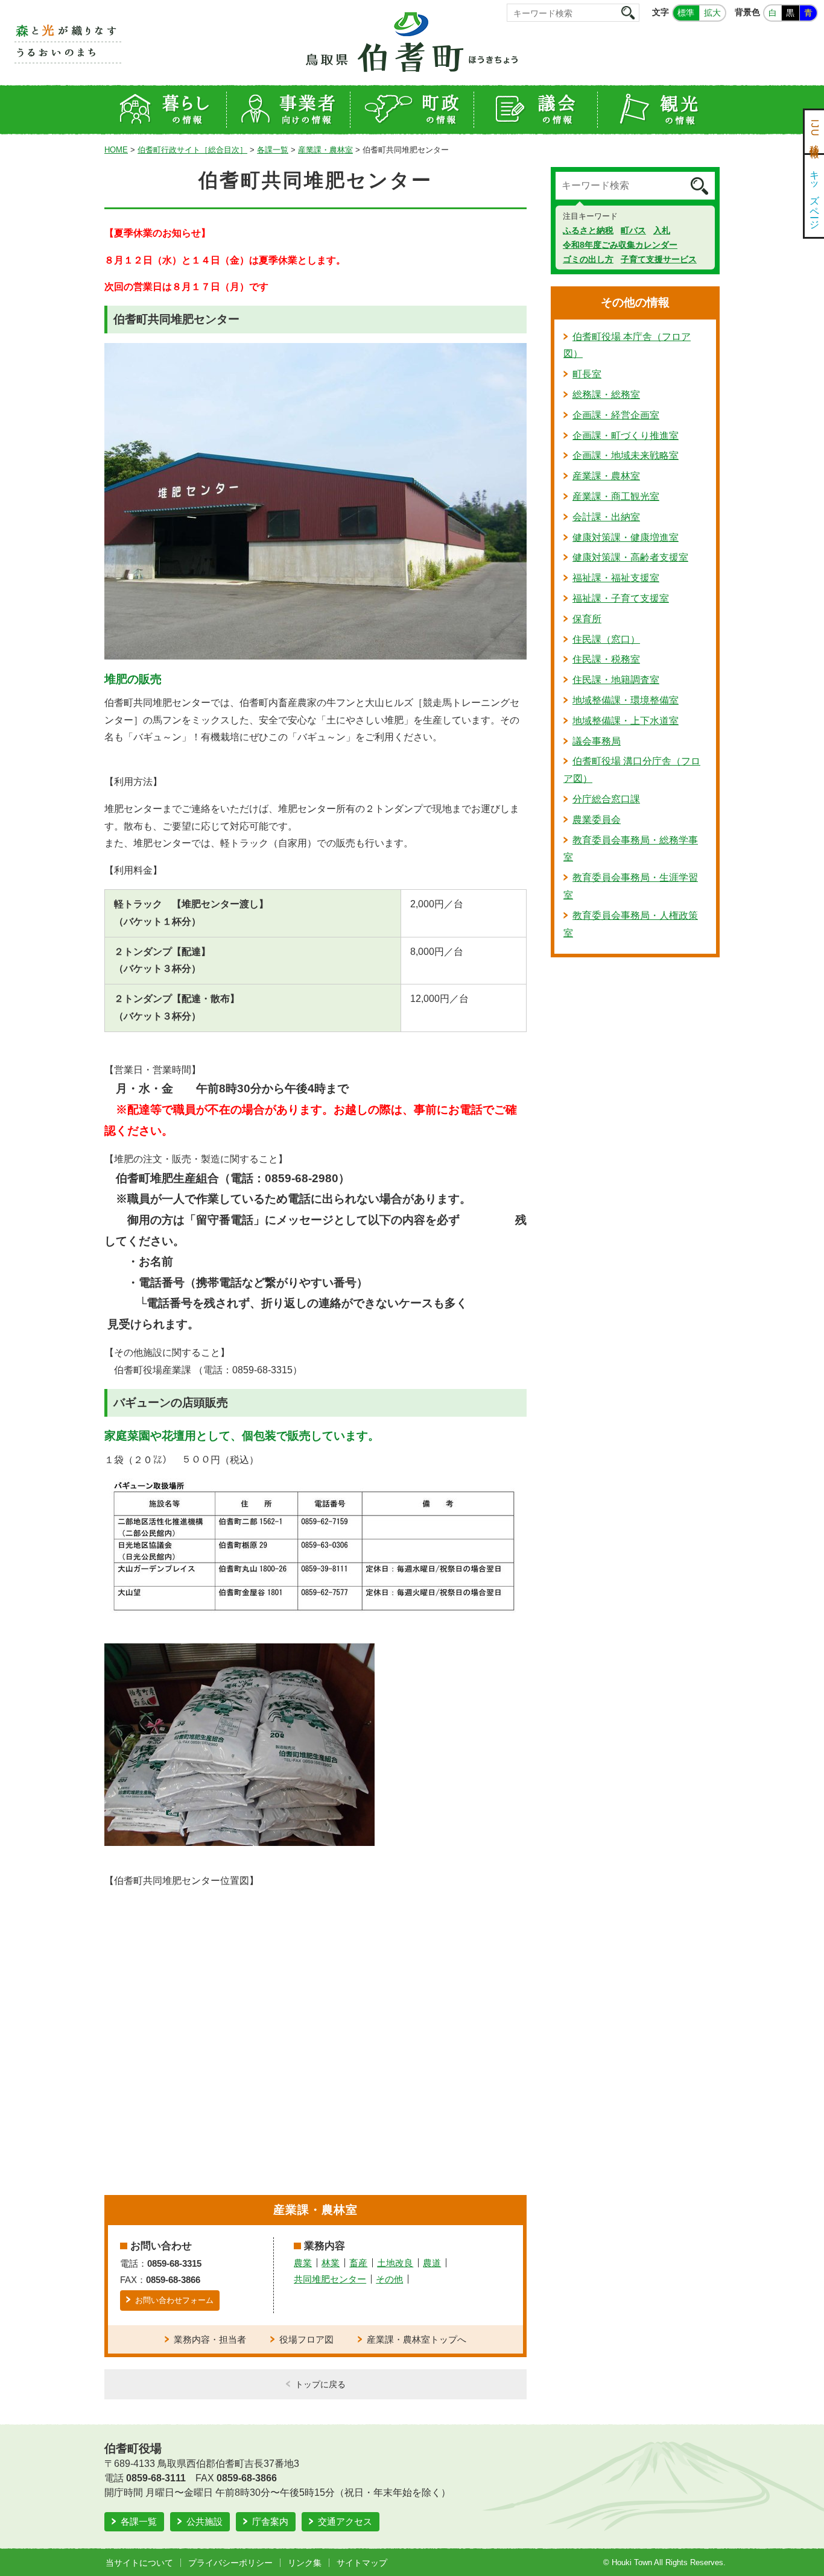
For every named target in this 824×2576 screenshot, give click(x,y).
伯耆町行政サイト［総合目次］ (192, 150)
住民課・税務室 (606, 659)
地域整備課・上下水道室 (626, 721)
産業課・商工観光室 (616, 496)
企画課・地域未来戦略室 (626, 455)
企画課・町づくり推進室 (626, 436)
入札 (662, 230)
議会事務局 (597, 741)
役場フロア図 (306, 2339)
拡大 (712, 13)
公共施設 (204, 2521)
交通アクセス (345, 2521)
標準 (686, 13)
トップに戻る (320, 2384)
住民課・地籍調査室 (616, 680)
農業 (303, 2263)
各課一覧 (273, 150)
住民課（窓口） (606, 639)
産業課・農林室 (325, 150)
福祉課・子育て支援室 (621, 598)
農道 (432, 2263)
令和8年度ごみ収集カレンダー (620, 245)
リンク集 (305, 2563)
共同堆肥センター (330, 2279)
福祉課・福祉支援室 (616, 578)
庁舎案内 (270, 2521)
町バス (633, 230)
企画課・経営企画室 (616, 415)
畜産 (358, 2263)
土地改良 (395, 2263)
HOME (116, 150)
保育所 (587, 619)
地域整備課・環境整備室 (626, 700)
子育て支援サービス (659, 259)
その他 (389, 2279)
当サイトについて (139, 2563)
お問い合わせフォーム (174, 2300)
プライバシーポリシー (230, 2563)
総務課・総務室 (606, 395)
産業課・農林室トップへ (417, 2339)
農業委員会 (597, 820)
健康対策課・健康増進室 (626, 537)
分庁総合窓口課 (606, 799)
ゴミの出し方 (588, 259)
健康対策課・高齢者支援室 (630, 557)
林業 (331, 2263)
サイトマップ (362, 2563)
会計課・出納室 (606, 517)
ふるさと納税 (588, 230)
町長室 (587, 374)
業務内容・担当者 (210, 2339)
